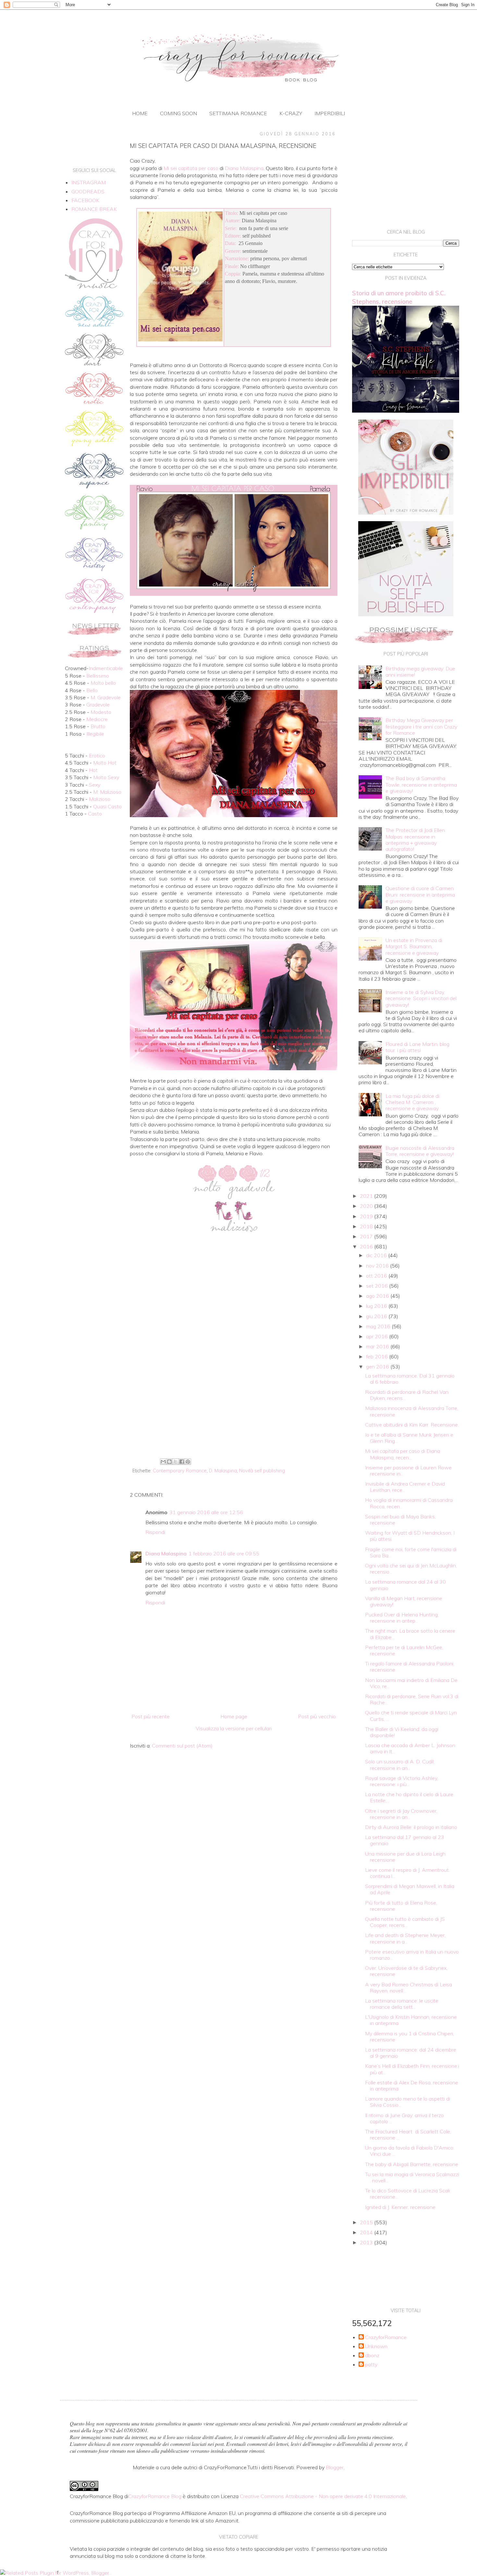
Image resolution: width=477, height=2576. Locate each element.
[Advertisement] (234, 1403)
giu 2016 (377, 1316)
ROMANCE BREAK (94, 209)
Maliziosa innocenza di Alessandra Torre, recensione (412, 1411)
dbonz (372, 2355)
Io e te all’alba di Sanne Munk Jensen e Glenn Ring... (409, 1438)
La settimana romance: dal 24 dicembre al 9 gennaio (411, 2053)
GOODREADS (88, 191)
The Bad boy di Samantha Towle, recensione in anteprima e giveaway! (421, 784)
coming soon (178, 113)
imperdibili (330, 113)
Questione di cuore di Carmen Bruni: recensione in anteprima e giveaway (420, 894)
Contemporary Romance (180, 1471)
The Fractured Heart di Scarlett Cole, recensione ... (408, 2134)
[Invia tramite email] (163, 1462)
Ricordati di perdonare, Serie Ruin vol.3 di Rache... (412, 1699)
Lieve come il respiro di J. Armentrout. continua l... (407, 1873)
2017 (367, 1236)
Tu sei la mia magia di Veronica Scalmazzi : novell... (412, 2177)
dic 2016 (377, 1255)
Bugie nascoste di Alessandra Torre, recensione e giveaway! (420, 1151)
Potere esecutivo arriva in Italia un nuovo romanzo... (412, 1955)
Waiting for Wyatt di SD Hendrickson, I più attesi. (410, 1536)
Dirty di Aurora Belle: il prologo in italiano (411, 1827)
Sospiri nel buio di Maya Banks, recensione (400, 1520)
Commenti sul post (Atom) (182, 1746)
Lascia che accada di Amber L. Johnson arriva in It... (410, 1748)
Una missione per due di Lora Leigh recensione (405, 1857)
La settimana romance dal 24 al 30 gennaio (405, 1585)
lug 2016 (377, 1306)
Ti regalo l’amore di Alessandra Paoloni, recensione (410, 1667)
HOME (140, 113)
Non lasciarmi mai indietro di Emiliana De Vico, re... (411, 1683)
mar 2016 (378, 1346)
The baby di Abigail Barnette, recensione (412, 2164)
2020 (367, 1206)
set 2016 (378, 1286)
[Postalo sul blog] (169, 1462)
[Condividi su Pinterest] (188, 1462)
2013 (367, 2242)
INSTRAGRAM (89, 182)
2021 (367, 1196)
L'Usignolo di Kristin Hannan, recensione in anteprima (411, 2020)
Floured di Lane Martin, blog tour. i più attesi (417, 1047)
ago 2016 (378, 1296)
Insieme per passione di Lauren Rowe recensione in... (408, 1471)
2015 (367, 2222)
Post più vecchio (317, 1716)
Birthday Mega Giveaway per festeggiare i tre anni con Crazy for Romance (421, 726)
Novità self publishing (262, 1471)
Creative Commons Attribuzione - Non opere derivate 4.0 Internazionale (323, 2496)
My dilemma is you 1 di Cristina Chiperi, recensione (410, 2036)
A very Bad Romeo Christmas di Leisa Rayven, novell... (409, 1987)
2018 (367, 1226)
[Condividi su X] (176, 1462)
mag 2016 (379, 1326)
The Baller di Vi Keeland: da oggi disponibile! (402, 1732)
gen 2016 (378, 1367)
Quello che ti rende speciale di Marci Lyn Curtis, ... (411, 1716)
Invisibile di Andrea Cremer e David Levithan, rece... (405, 1487)
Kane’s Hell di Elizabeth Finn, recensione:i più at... (412, 2069)
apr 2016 (378, 1336)
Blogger (335, 2467)
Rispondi (155, 1532)
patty (371, 2365)
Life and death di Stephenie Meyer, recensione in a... (405, 1938)
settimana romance (238, 113)
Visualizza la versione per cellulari (234, 1728)
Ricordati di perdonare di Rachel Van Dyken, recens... (407, 1395)
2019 (367, 1216)
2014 (367, 2232)
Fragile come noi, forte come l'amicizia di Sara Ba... (411, 1552)
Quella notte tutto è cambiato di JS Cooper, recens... (405, 1922)
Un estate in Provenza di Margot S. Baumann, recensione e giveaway (414, 946)
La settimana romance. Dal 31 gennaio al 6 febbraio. (410, 1379)
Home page (234, 1716)
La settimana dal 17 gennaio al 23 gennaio (405, 1840)
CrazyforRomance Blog (155, 2496)
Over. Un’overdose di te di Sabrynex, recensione (406, 1971)
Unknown (376, 2346)
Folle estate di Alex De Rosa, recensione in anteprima (412, 2085)
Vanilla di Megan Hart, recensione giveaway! (404, 1601)
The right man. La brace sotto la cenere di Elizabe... (410, 1634)
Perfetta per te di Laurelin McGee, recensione (404, 1650)
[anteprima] (406, 513)
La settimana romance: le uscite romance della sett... (402, 2004)
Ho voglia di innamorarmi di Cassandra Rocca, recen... (409, 1503)
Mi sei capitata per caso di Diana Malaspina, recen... (403, 1454)
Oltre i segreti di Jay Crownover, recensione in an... (401, 1814)
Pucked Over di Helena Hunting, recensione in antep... (402, 1618)
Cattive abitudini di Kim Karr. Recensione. (412, 1425)
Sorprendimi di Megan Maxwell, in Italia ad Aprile (410, 1889)
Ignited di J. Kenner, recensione (400, 2207)
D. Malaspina (223, 1471)
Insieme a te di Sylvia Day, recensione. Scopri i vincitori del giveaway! (421, 998)
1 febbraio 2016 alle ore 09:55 (224, 1553)
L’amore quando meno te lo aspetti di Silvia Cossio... (408, 2102)
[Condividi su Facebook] (182, 1462)
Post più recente (151, 1716)
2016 (367, 1246)
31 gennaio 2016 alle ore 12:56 (206, 1512)
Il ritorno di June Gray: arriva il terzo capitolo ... (404, 2118)
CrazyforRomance (386, 2337)
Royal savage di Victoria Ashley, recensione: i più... (402, 1781)
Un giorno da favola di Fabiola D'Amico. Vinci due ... (410, 2151)
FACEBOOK (85, 200)
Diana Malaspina (166, 1553)
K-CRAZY (291, 113)
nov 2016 (378, 1266)
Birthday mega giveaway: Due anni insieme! (420, 672)
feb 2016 (378, 1356)
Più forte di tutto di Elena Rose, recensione (401, 1906)
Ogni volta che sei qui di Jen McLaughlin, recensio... (411, 1569)
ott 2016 (377, 1276)
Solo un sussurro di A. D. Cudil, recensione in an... (400, 1765)
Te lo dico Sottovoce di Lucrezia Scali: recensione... (408, 2194)
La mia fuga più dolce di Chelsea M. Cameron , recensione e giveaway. (412, 1102)
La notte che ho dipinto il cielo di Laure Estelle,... (409, 1797)
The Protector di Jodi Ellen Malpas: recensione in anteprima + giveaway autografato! (415, 840)
